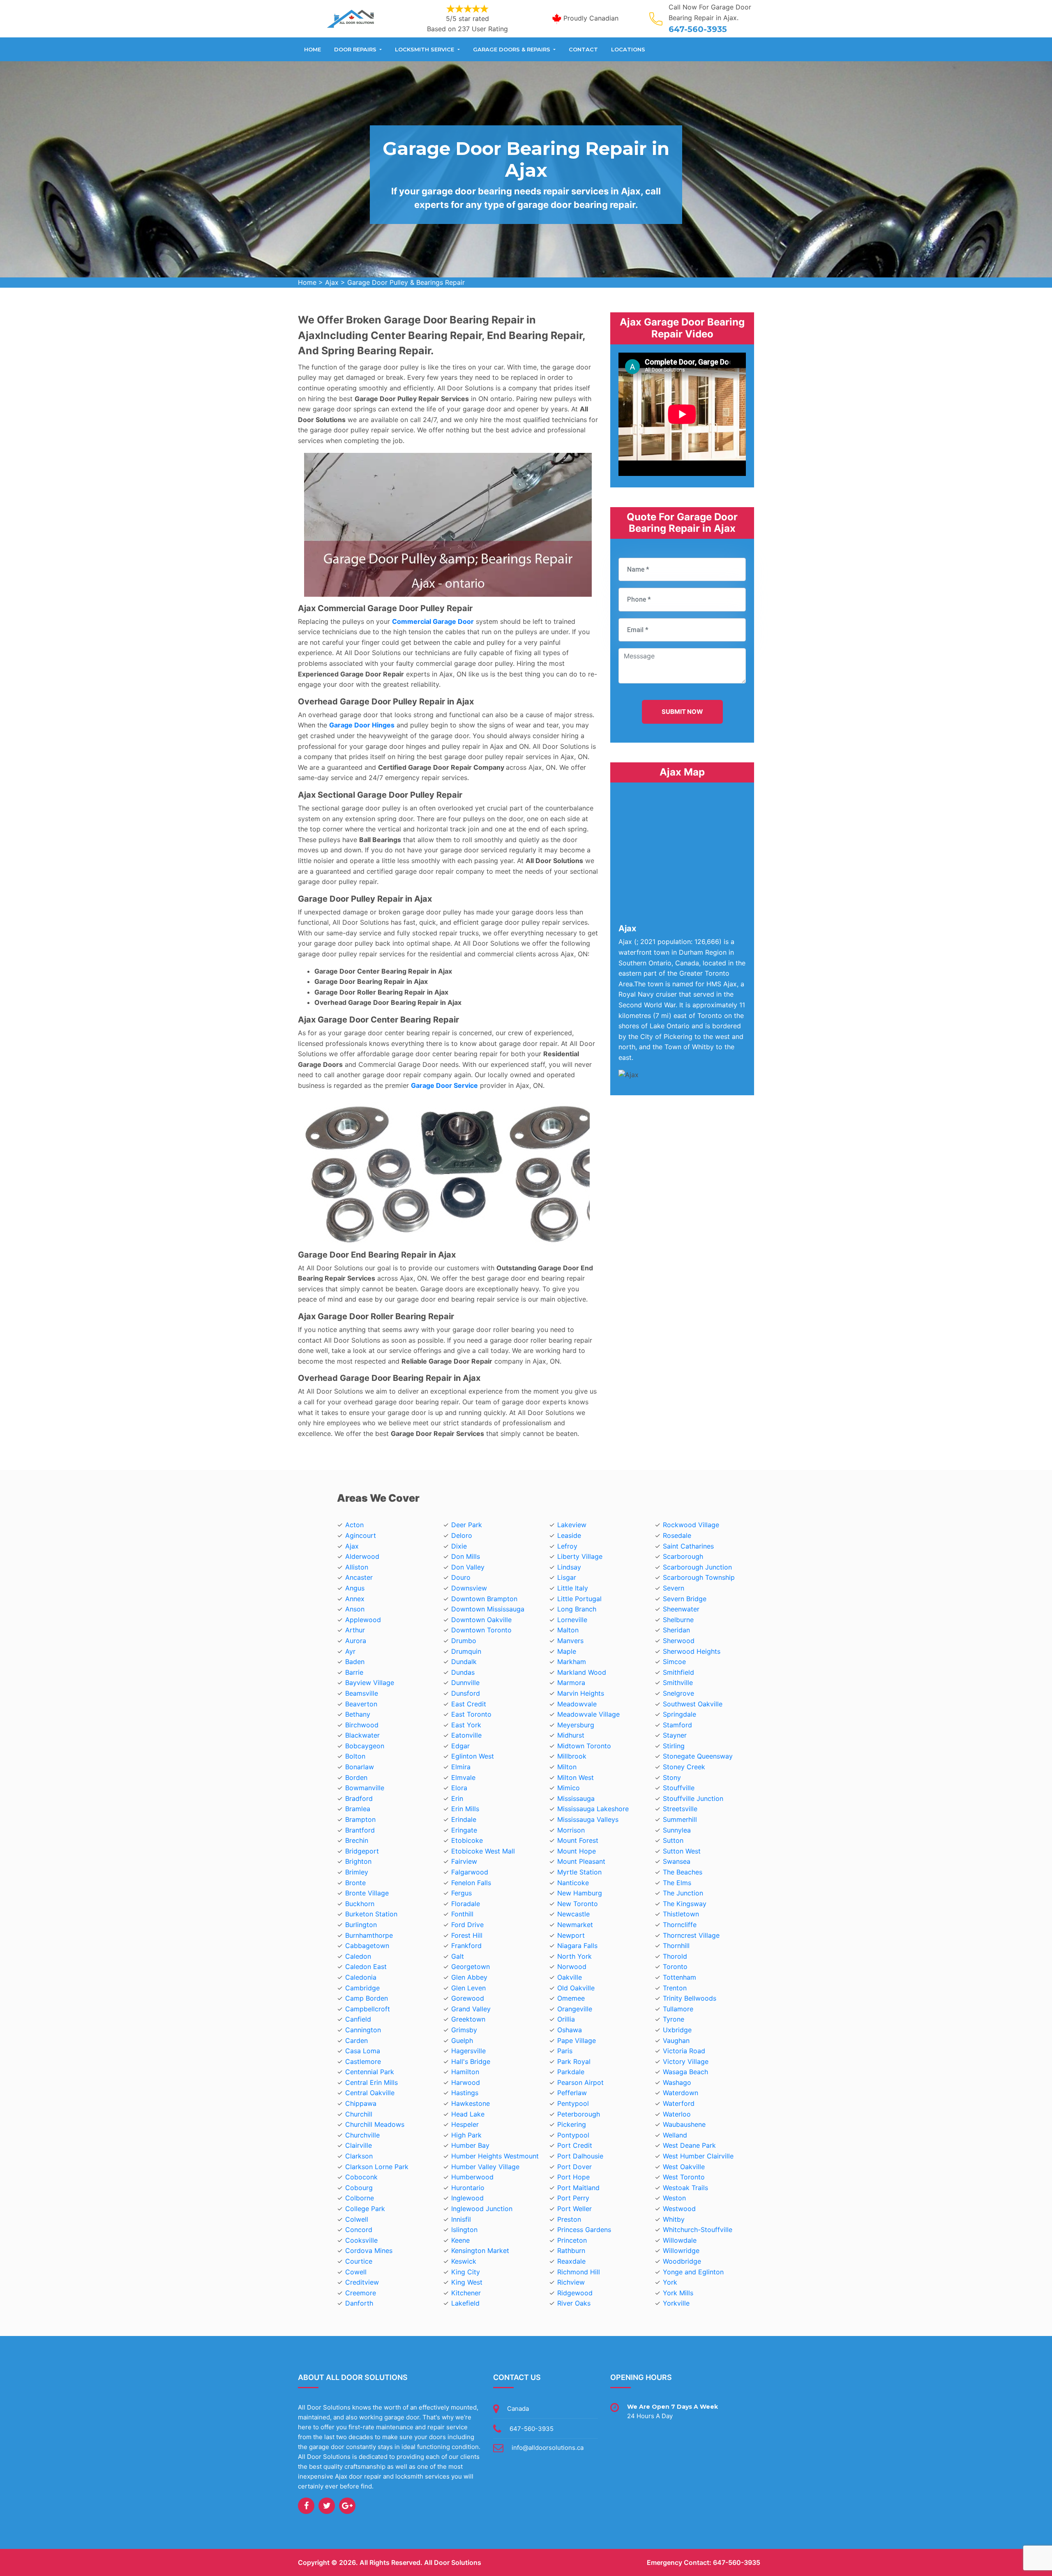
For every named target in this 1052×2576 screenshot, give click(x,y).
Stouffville (679, 1788)
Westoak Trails (685, 2188)
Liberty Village (580, 1556)
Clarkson (359, 2156)
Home (313, 49)
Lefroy (567, 1546)
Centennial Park (370, 2072)
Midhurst (571, 1735)
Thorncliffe (680, 1925)
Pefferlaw (572, 2093)
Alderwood (362, 1556)
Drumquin (466, 1651)
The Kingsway (685, 1904)
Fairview (464, 1861)
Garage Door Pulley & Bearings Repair (406, 282)
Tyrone (674, 2019)
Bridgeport (362, 1851)
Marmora (571, 1683)
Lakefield (465, 2303)
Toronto (675, 1967)
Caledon (358, 1956)
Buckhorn (360, 1904)
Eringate (464, 1830)
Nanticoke (573, 1883)
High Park (466, 2135)
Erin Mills (465, 1809)
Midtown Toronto (584, 1746)
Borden (356, 1777)
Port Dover (574, 2167)
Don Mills (466, 1556)
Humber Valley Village (485, 2167)
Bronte (355, 1883)
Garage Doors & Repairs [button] (512, 49)
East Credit (469, 1704)
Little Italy (573, 1588)
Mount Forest (578, 1840)
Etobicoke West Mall (483, 1851)
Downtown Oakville (481, 1620)
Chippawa (361, 2103)
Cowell (356, 2272)
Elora (459, 1788)
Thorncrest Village (691, 1935)
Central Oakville (370, 2093)
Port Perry (573, 2198)
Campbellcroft (368, 2009)
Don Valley (468, 1567)
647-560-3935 (698, 29)
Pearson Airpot (580, 2082)
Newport (571, 1935)
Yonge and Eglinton (693, 2272)
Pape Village (577, 2040)
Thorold (675, 1956)
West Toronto (684, 2177)
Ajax (332, 282)
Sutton (673, 1840)
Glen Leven (468, 1988)
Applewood (363, 1620)
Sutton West (682, 1851)
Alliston (357, 1567)
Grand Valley (471, 2009)
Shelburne (678, 1620)
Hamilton (465, 2072)
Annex (355, 1599)
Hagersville (468, 2051)
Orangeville (575, 2009)
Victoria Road (684, 2051)
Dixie (459, 1546)
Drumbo (464, 1641)
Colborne (360, 2198)
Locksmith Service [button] (425, 49)
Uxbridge (677, 2030)
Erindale (464, 1819)
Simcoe (674, 1662)
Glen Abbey (469, 1977)
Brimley (357, 1872)
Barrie (354, 1672)
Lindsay (569, 1567)
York (670, 2282)
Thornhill (676, 1946)
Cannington (363, 2030)
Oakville (570, 1977)
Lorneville (572, 1620)
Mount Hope (577, 1851)
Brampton (360, 1819)
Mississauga (576, 1798)
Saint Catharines (688, 1546)
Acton (354, 1525)
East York (466, 1725)
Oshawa (570, 2030)
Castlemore (363, 2061)
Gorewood (468, 1998)
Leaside (569, 1535)
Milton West (576, 1777)
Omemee (571, 1998)
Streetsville (680, 1809)
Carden (356, 2040)
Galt (458, 1956)
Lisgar (567, 1577)
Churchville (362, 2135)
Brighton (358, 1861)
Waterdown (681, 2093)
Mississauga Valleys (588, 1819)
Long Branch (577, 1609)
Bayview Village (370, 1683)
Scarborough (683, 1556)
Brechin (357, 1840)
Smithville (678, 1683)
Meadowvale (577, 1704)
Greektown (468, 2019)
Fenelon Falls (471, 1883)
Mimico (569, 1788)
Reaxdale (571, 2261)
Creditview (362, 2282)
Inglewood (467, 2198)
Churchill (359, 2114)
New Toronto (578, 1904)
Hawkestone (471, 2103)
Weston (674, 2198)
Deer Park (467, 1525)
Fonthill (462, 1914)
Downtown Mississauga (488, 1609)
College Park (365, 2209)
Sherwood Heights (692, 1651)
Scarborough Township (699, 1577)
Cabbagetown (367, 1946)
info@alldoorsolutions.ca (548, 2448)
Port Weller (574, 2209)
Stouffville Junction (693, 1798)
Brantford (360, 1830)
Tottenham (679, 1977)
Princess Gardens (584, 2230)
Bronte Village (367, 1893)
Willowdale (680, 2240)
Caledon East (366, 1967)
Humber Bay (470, 2145)
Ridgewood (575, 2293)
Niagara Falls (577, 1946)
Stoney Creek (684, 1767)
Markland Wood (582, 1672)
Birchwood (362, 1725)
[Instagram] (347, 2506)
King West (467, 2282)
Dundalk (464, 1662)
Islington (464, 2230)
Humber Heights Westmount (495, 2156)
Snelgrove (678, 1693)
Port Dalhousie (580, 2156)
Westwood (679, 2209)
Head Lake (468, 2114)
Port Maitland (578, 2188)
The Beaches (683, 1872)
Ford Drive (467, 1925)
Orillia (566, 2019)
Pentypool (573, 2103)
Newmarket (575, 1925)
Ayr (350, 1651)
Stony (672, 1777)
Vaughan (676, 2040)
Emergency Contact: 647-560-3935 (704, 2562)
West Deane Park (689, 2145)
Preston (569, 2219)
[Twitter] (327, 2506)
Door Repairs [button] (356, 49)
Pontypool (573, 2135)
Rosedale (677, 1535)
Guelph (462, 2040)
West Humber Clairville (698, 2156)
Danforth (359, 2303)
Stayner (675, 1735)
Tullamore (678, 2009)
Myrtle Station (579, 1872)
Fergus (461, 1893)
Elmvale (463, 1777)
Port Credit (575, 2145)
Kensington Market (480, 2251)
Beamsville (362, 1693)
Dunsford (466, 1693)
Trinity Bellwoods (690, 1998)
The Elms (677, 1883)
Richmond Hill (579, 2272)
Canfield (358, 2019)
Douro (461, 1577)
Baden (355, 1662)
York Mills (678, 2293)
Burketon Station (371, 1914)
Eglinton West (473, 1756)
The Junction (683, 1893)
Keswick (464, 2261)
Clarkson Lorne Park (377, 2167)
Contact (583, 49)
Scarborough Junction (697, 1567)
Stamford (677, 1725)
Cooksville (361, 2240)
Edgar (460, 1746)
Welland (675, 2135)
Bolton (355, 1756)
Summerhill (680, 1819)
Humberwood (472, 2177)
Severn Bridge (685, 1599)
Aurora (356, 1641)
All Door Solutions (453, 2562)
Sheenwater (681, 1609)
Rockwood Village (691, 1525)
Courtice (359, 2261)
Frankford (466, 1946)
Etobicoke (467, 1840)
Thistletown (681, 1914)
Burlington (361, 1925)
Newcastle (573, 1914)
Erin (457, 1798)
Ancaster (359, 1577)
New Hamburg (580, 1893)
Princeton (572, 2240)
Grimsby (464, 2030)
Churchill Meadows (375, 2124)
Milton (567, 1767)
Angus (355, 1588)
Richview (571, 2282)
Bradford (359, 1798)
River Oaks (574, 2303)
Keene (460, 2240)
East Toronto (471, 1714)
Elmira (461, 1767)
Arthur (355, 1630)
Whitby (674, 2219)
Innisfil (461, 2219)
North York (574, 1956)
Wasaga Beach (685, 2072)
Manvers (570, 1641)
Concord (359, 2230)
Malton (568, 1630)
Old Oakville (576, 1988)
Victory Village (686, 2061)
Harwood (466, 2082)
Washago (677, 2082)
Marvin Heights (581, 1693)
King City (466, 2272)
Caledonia (361, 1977)
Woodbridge (682, 2261)
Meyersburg (576, 1725)
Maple (567, 1651)
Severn (674, 1588)
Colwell (357, 2219)
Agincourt (361, 1535)
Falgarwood (470, 1872)
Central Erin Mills (371, 2082)
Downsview (469, 1588)
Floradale (466, 1904)
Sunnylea (677, 1830)
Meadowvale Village (588, 1714)
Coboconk (361, 2177)
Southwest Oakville (693, 1704)
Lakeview (572, 1525)
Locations (628, 49)
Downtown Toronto (481, 1630)
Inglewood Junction (482, 2209)
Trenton (675, 1988)
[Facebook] (306, 2506)
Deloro (462, 1535)
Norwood (572, 1967)
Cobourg (359, 2188)
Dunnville (465, 1683)
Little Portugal (579, 1599)
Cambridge (362, 1988)
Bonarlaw (360, 1767)
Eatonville (466, 1735)
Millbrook (572, 1756)
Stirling (674, 1746)
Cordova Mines (369, 2251)
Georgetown (471, 1967)
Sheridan (676, 1630)
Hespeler (465, 2124)
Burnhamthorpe (369, 1935)
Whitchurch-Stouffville (698, 2230)
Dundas (463, 1672)
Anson (355, 1609)
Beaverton (361, 1704)
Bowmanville (365, 1788)
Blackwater (362, 1735)
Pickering (572, 2124)
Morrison (571, 1830)
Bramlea (358, 1809)
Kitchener (466, 2293)
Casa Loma (363, 2051)
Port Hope (573, 2177)
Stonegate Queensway (698, 1756)
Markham (572, 1662)
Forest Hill (467, 1935)
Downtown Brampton (484, 1599)
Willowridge (681, 2251)
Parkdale (571, 2072)
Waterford (679, 2103)
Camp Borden (367, 1998)
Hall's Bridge (471, 2061)
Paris (565, 2051)
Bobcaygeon (365, 1746)
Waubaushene (684, 2124)
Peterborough (579, 2114)
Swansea (677, 1861)
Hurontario (468, 2188)
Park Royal (574, 2061)
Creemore (361, 2293)
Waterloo (677, 2114)
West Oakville (684, 2167)
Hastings (465, 2093)
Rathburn (571, 2251)
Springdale (679, 1714)
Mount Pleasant (581, 1861)
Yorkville (676, 2303)
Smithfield (678, 1672)
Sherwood (679, 1641)
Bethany (358, 1714)
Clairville (359, 2145)
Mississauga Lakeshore (593, 1809)
